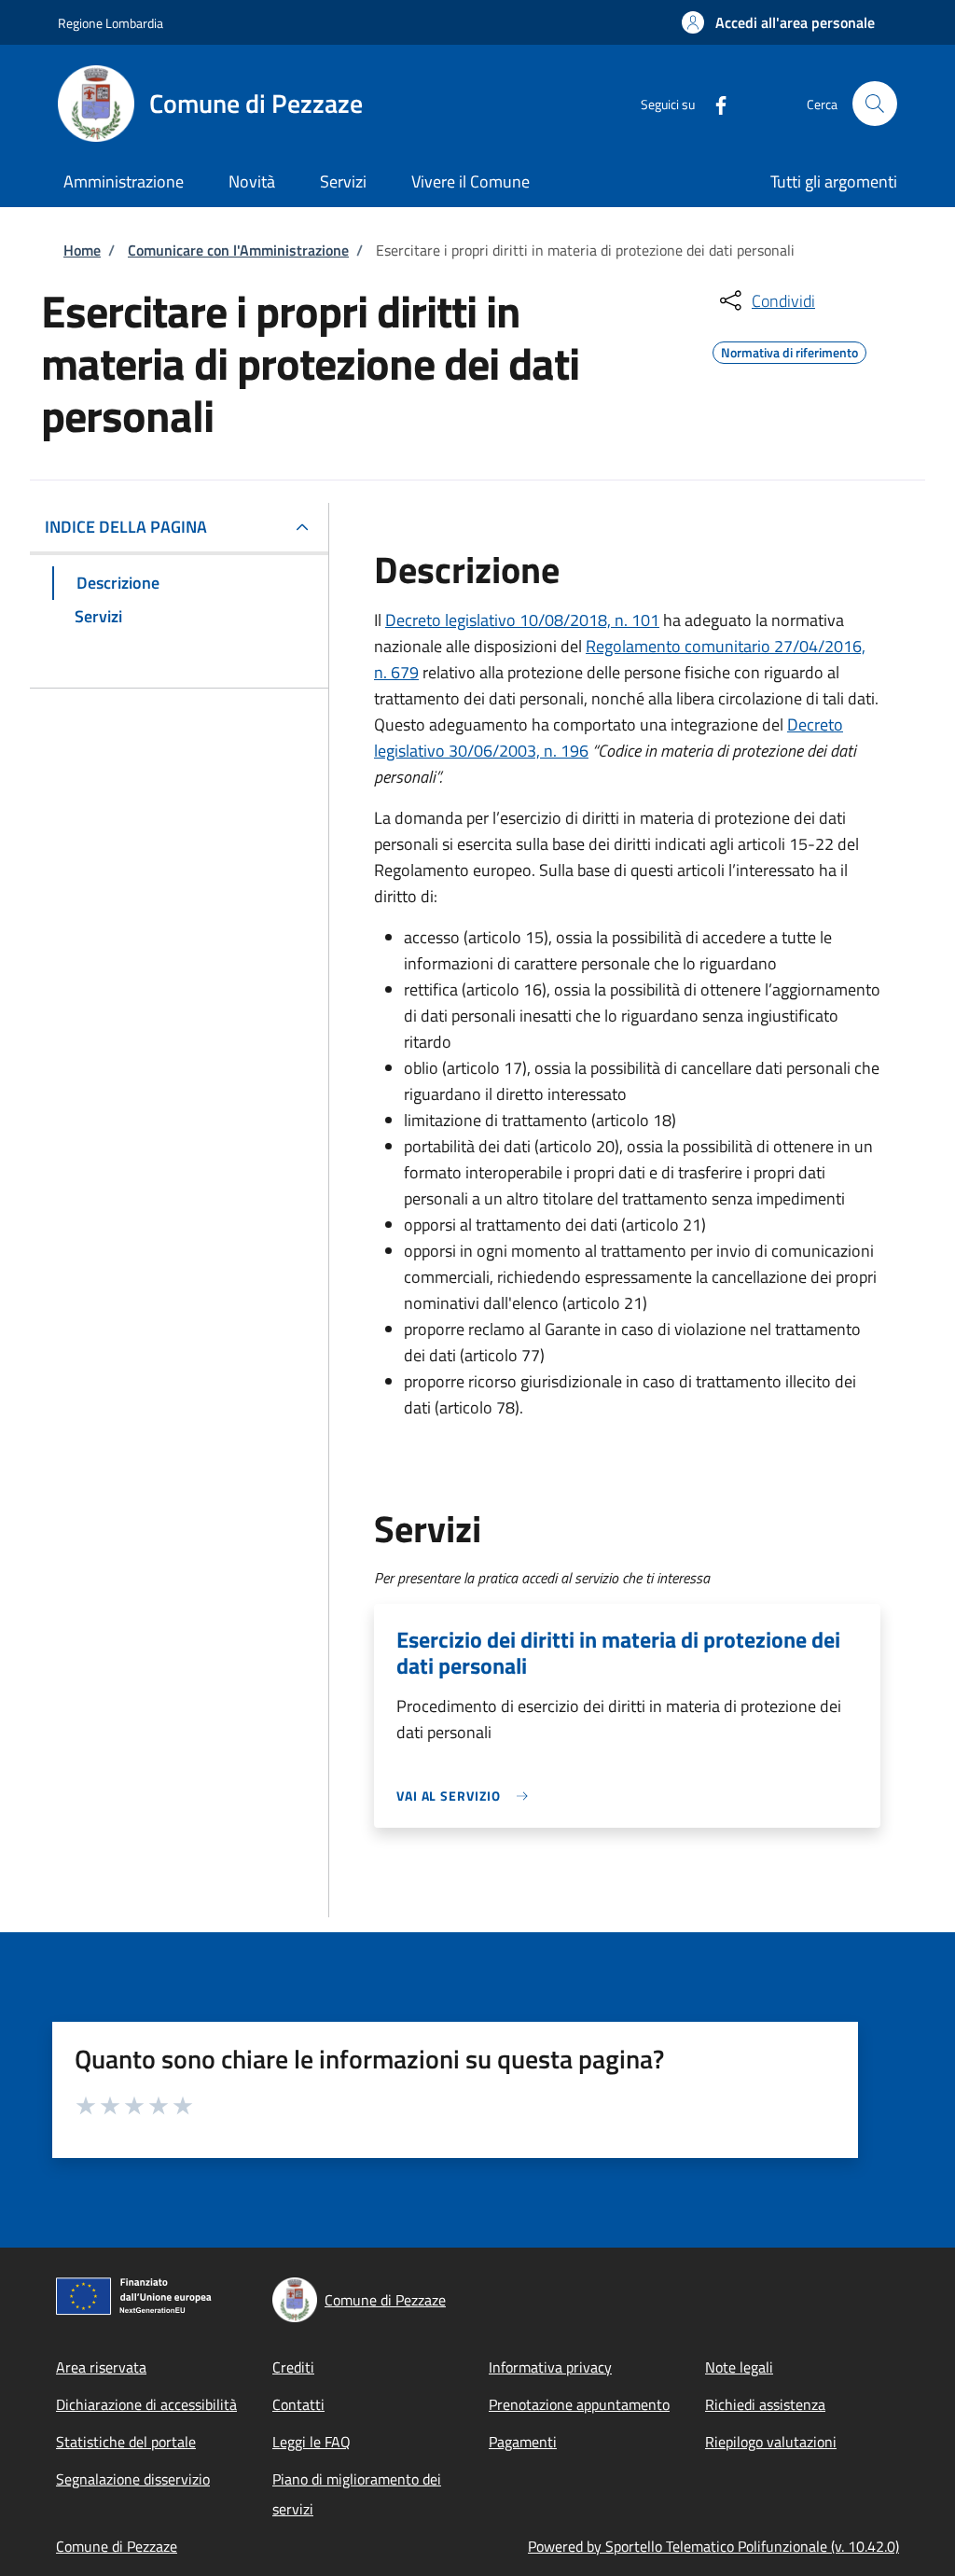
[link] (467, 1796)
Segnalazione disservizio (133, 2479)
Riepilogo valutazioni (771, 2442)
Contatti (298, 2404)
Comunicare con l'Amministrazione (238, 250)
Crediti (293, 2367)
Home (82, 250)
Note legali (739, 2367)
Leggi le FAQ (311, 2442)
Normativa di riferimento (789, 350)
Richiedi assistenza (765, 2404)
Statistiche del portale (126, 2442)
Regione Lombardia (111, 23)
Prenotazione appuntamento (579, 2404)
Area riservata (101, 2367)
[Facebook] (713, 103)
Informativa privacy (550, 2367)
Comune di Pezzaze (117, 2546)
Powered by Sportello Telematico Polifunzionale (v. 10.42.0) (713, 2546)
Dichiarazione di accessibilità (146, 2404)
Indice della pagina (126, 527)
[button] (778, 22)
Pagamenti (523, 2442)
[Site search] (875, 104)
